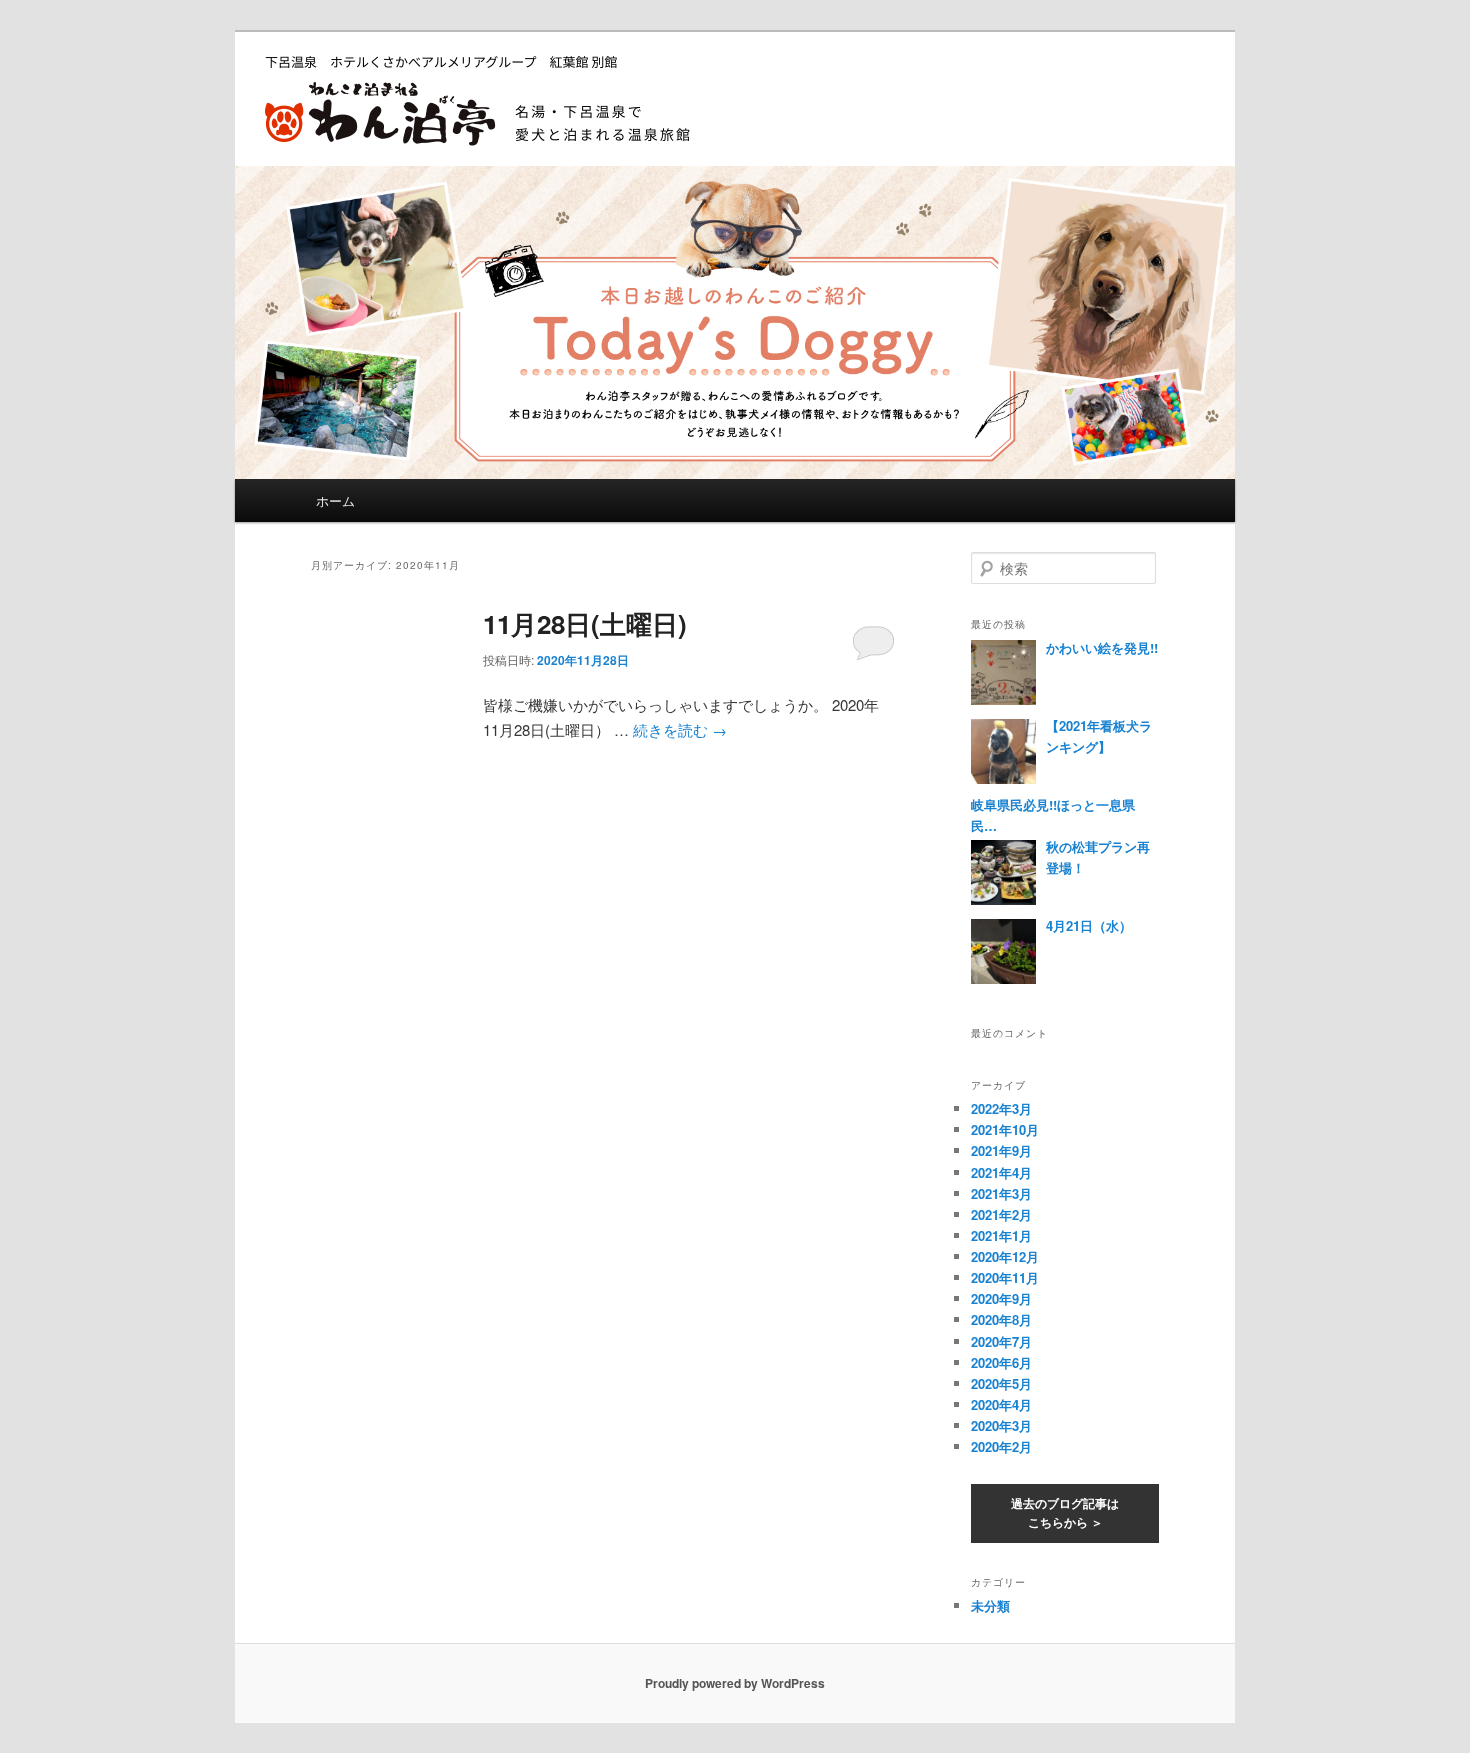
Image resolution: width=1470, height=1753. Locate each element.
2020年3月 (1001, 1425)
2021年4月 (1001, 1172)
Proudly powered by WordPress (735, 1683)
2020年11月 (1005, 1277)
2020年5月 (1001, 1383)
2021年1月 (1001, 1235)
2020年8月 (1001, 1319)
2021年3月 (1001, 1193)
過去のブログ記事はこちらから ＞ (1065, 1513)
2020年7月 (1001, 1341)
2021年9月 (1001, 1150)
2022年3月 (1001, 1108)
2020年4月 (1001, 1404)
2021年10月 (1005, 1129)
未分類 (990, 1605)
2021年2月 (1001, 1214)
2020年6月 (1001, 1362)
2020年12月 (1005, 1256)
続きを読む (680, 729)
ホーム (335, 500)
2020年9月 (1001, 1298)
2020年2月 (1001, 1446)
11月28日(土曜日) (585, 623)
